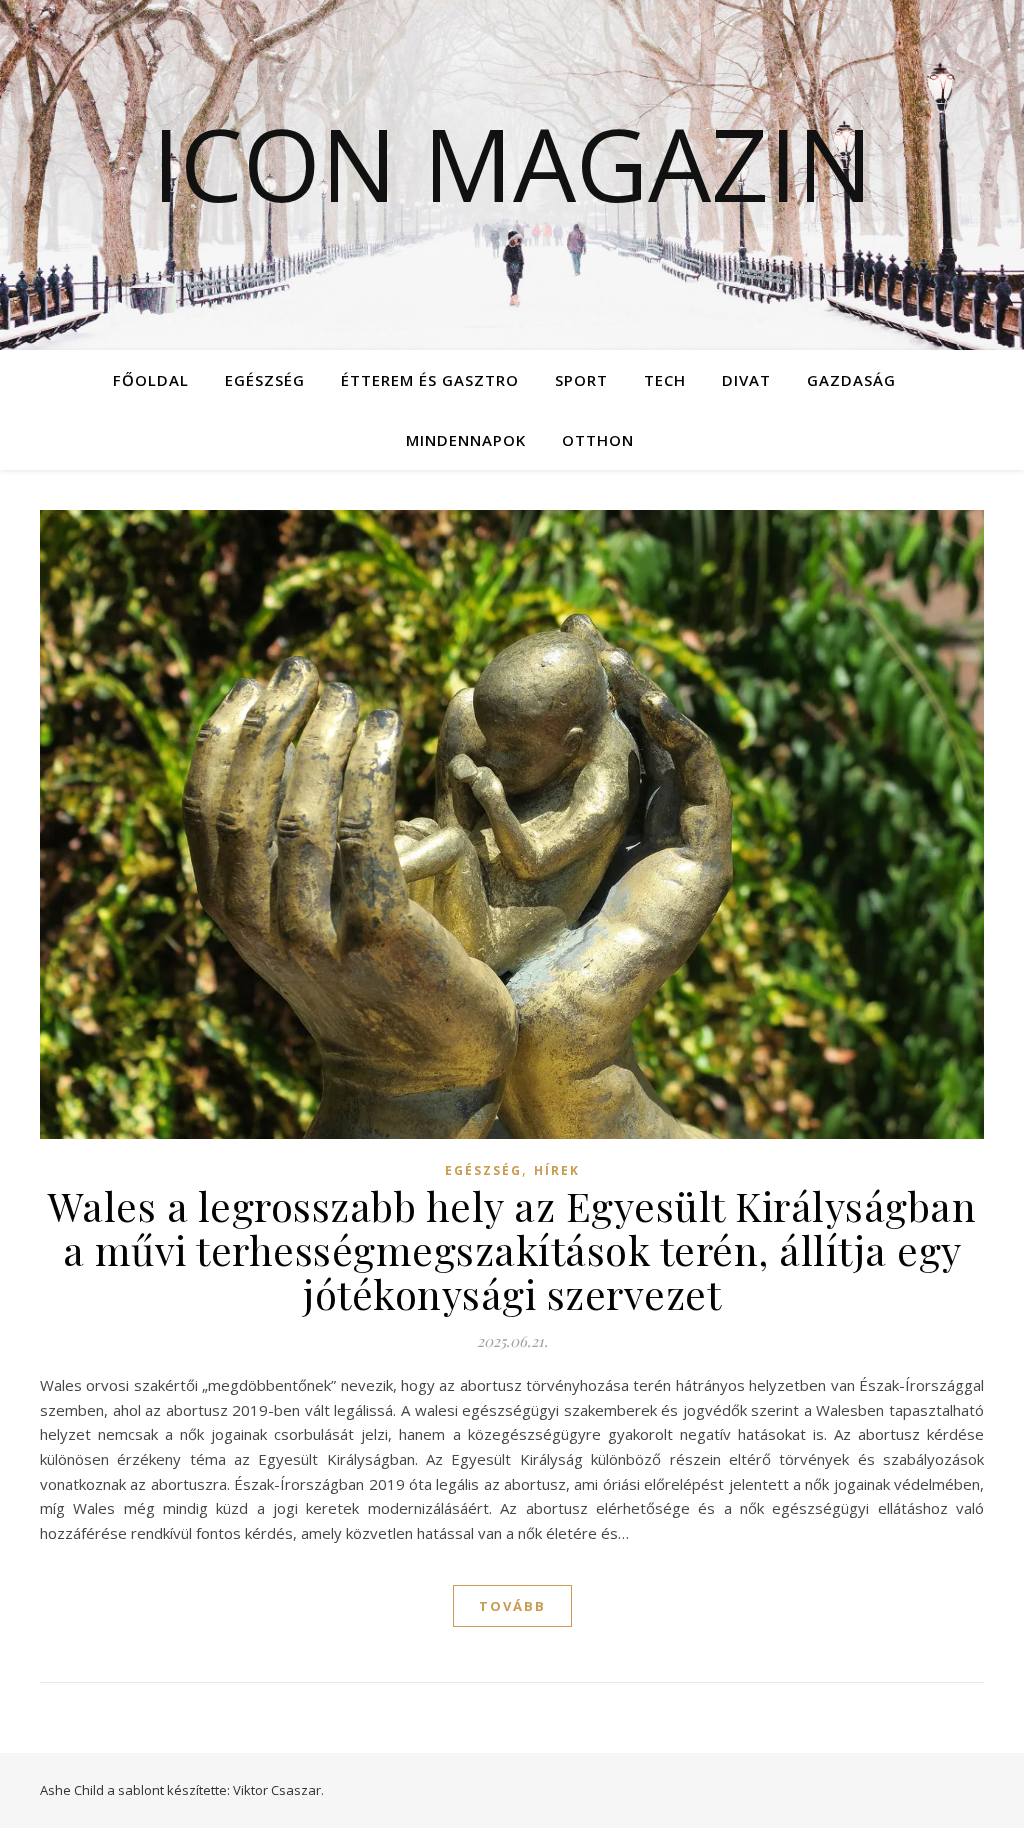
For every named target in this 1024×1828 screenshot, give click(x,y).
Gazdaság (851, 380)
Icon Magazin (512, 163)
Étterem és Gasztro (430, 380)
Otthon (598, 440)
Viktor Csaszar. (278, 1790)
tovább (512, 1606)
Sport (581, 380)
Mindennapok (466, 440)
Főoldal (151, 380)
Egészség (265, 380)
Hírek (557, 1170)
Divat (746, 380)
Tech (665, 380)
